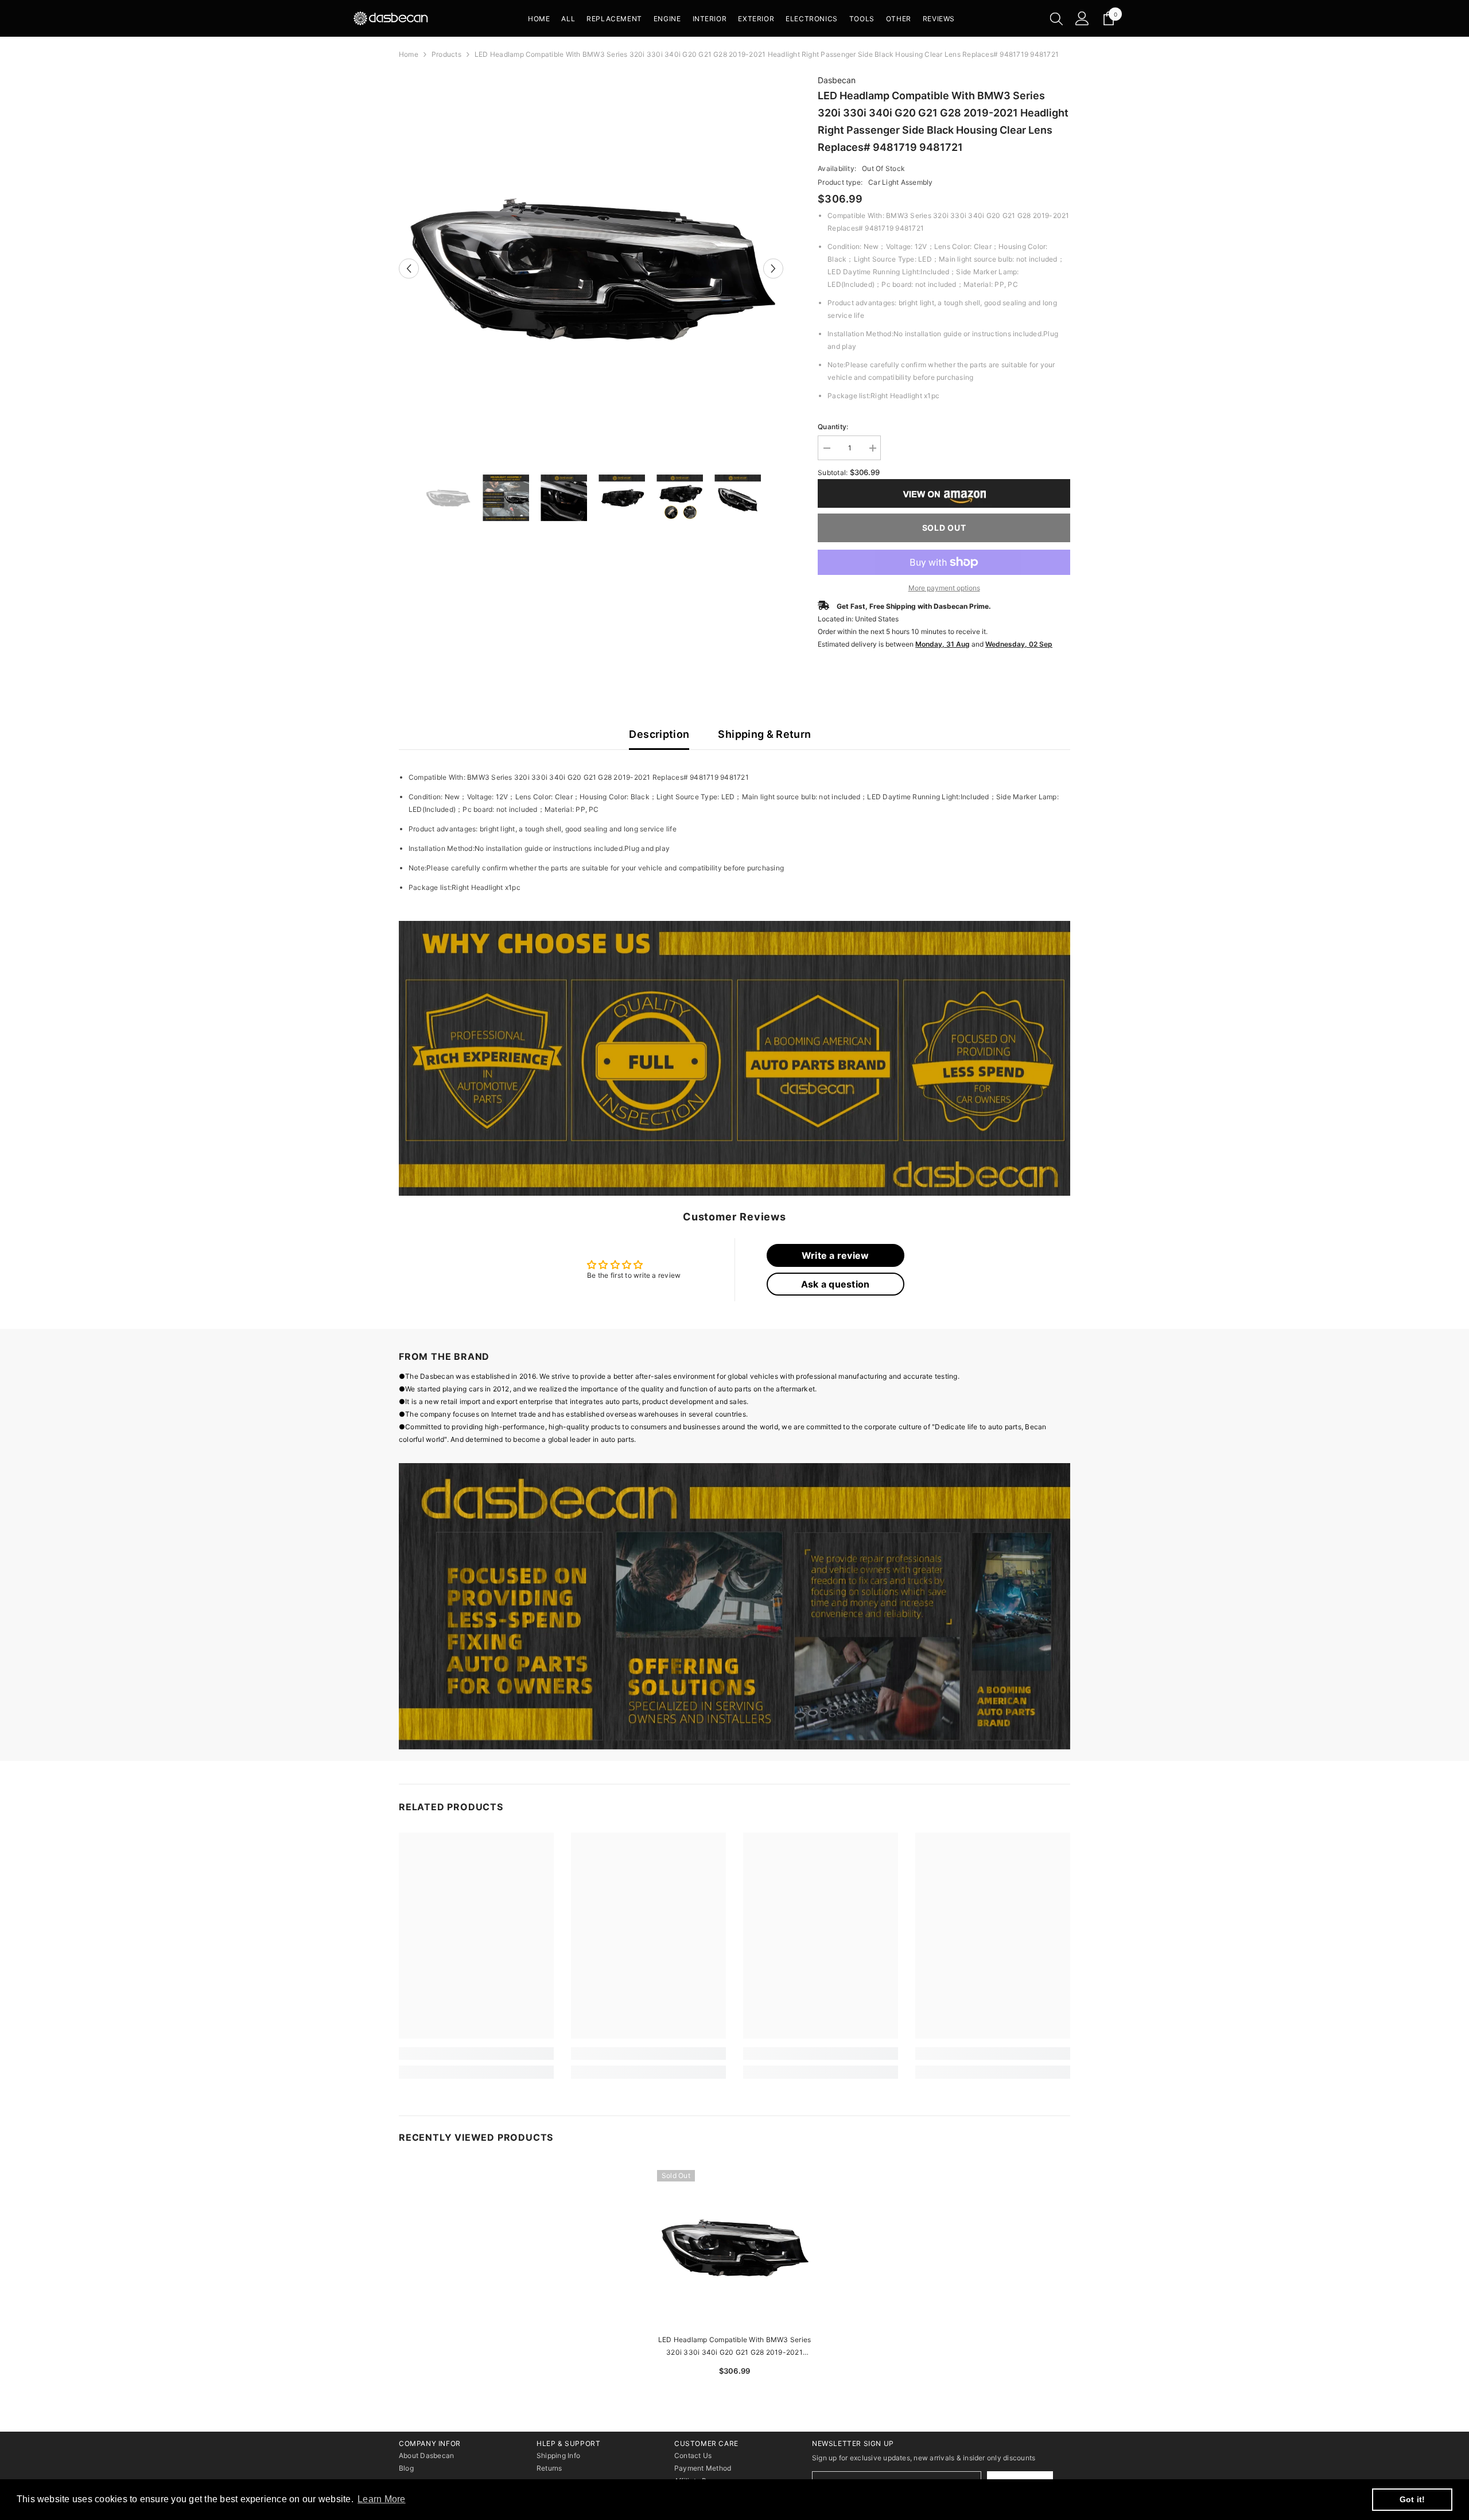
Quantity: (833, 427)
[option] (591, 269)
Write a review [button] (835, 1255)
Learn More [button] (381, 2499)
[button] (409, 268)
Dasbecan (837, 80)
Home (409, 54)
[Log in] (1082, 18)
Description (659, 734)
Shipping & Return (764, 734)
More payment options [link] (944, 588)
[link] (734, 1059)
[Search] (1056, 18)
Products (446, 54)
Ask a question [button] (835, 1284)
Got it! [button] (1412, 2499)
